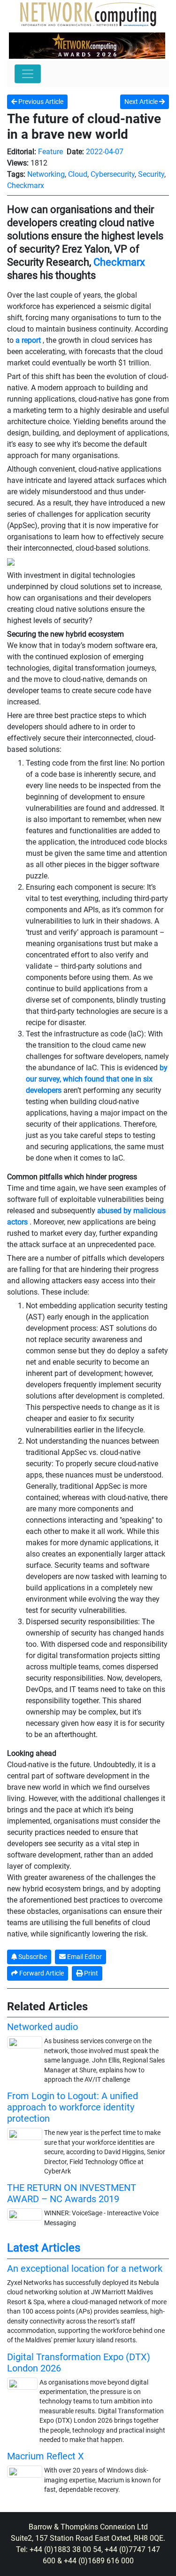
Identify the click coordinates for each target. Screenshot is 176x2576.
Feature (50, 152)
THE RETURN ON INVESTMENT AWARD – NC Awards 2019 (72, 2193)
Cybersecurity (113, 174)
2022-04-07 (105, 152)
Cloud (78, 174)
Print (90, 1973)
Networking (46, 174)
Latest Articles (44, 2248)
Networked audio (42, 2027)
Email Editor (84, 1957)
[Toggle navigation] (28, 74)
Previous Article (40, 102)
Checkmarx (26, 186)
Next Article (142, 102)
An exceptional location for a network (85, 2268)
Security (151, 174)
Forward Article (41, 1973)
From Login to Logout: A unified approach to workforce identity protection (73, 2107)
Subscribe (32, 1957)
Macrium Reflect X (46, 2456)
